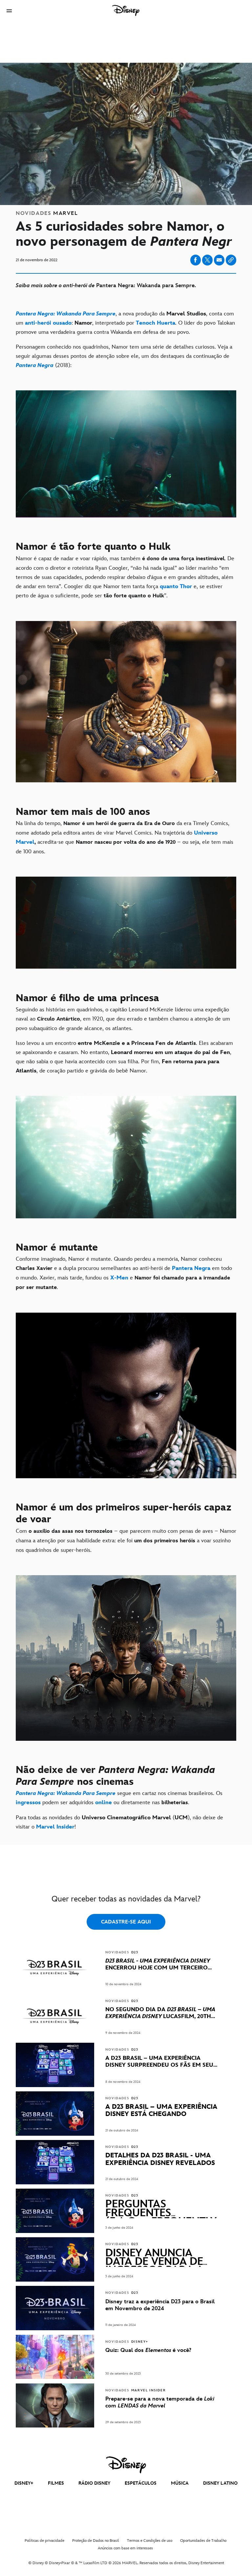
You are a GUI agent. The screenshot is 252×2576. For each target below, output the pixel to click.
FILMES (56, 2483)
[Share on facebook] (196, 260)
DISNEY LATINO (220, 2483)
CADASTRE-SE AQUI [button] (126, 1922)
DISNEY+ (24, 2483)
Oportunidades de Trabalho (203, 2541)
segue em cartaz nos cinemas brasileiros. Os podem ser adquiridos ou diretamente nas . (119, 1798)
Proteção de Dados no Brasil (96, 2541)
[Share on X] (207, 260)
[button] (9, 11)
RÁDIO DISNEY (94, 2483)
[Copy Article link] (231, 260)
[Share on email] (219, 260)
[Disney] (126, 11)
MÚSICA (180, 2483)
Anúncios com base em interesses (125, 2548)
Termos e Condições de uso (150, 2541)
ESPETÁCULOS (141, 2483)
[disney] (126, 2465)
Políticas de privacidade (44, 2541)
